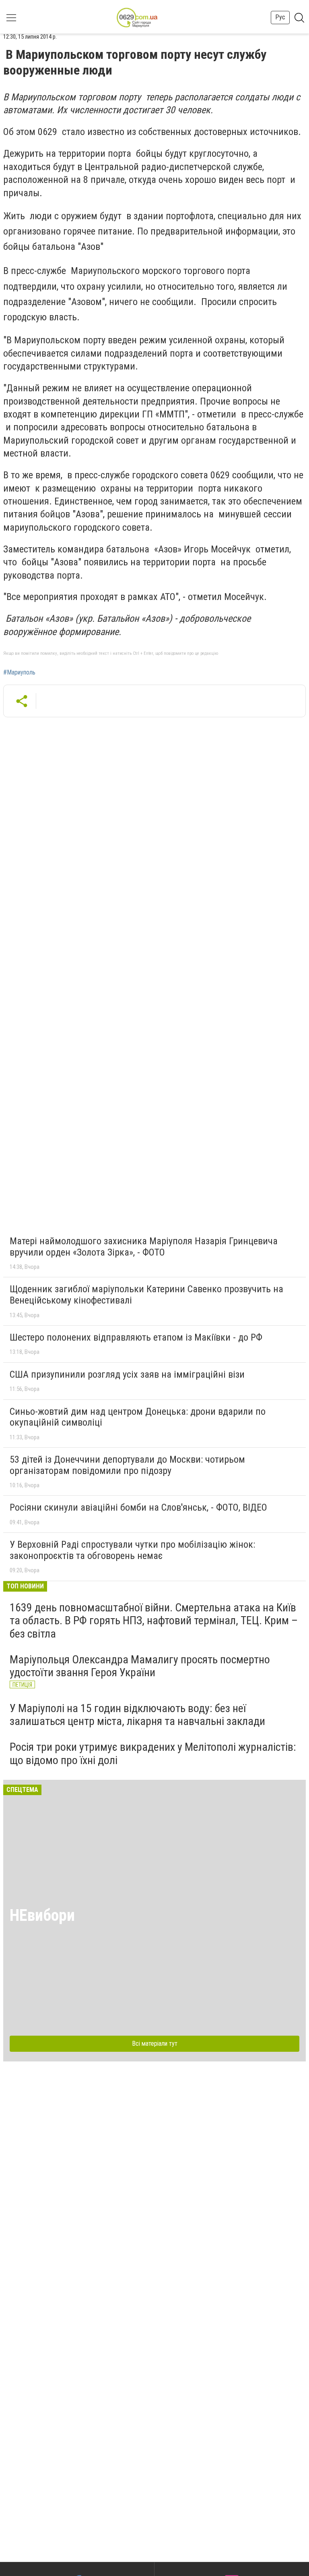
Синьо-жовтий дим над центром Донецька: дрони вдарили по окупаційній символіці (138, 1417)
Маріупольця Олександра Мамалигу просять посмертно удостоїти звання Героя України (140, 1666)
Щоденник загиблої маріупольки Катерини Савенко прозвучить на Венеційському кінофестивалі (146, 1295)
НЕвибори (42, 1915)
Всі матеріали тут (155, 2044)
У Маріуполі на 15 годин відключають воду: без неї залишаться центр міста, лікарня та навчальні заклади (137, 1715)
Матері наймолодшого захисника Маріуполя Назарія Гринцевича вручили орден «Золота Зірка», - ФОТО (144, 1247)
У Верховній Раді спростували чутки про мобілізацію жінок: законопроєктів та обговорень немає (132, 1550)
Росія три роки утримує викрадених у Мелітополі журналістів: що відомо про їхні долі (153, 1753)
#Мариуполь (19, 673)
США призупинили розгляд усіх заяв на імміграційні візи (127, 1374)
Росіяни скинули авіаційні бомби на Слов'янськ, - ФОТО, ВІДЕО (138, 1507)
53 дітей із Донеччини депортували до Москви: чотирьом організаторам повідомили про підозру (127, 1465)
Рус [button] (280, 17)
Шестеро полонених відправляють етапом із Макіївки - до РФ (136, 1337)
